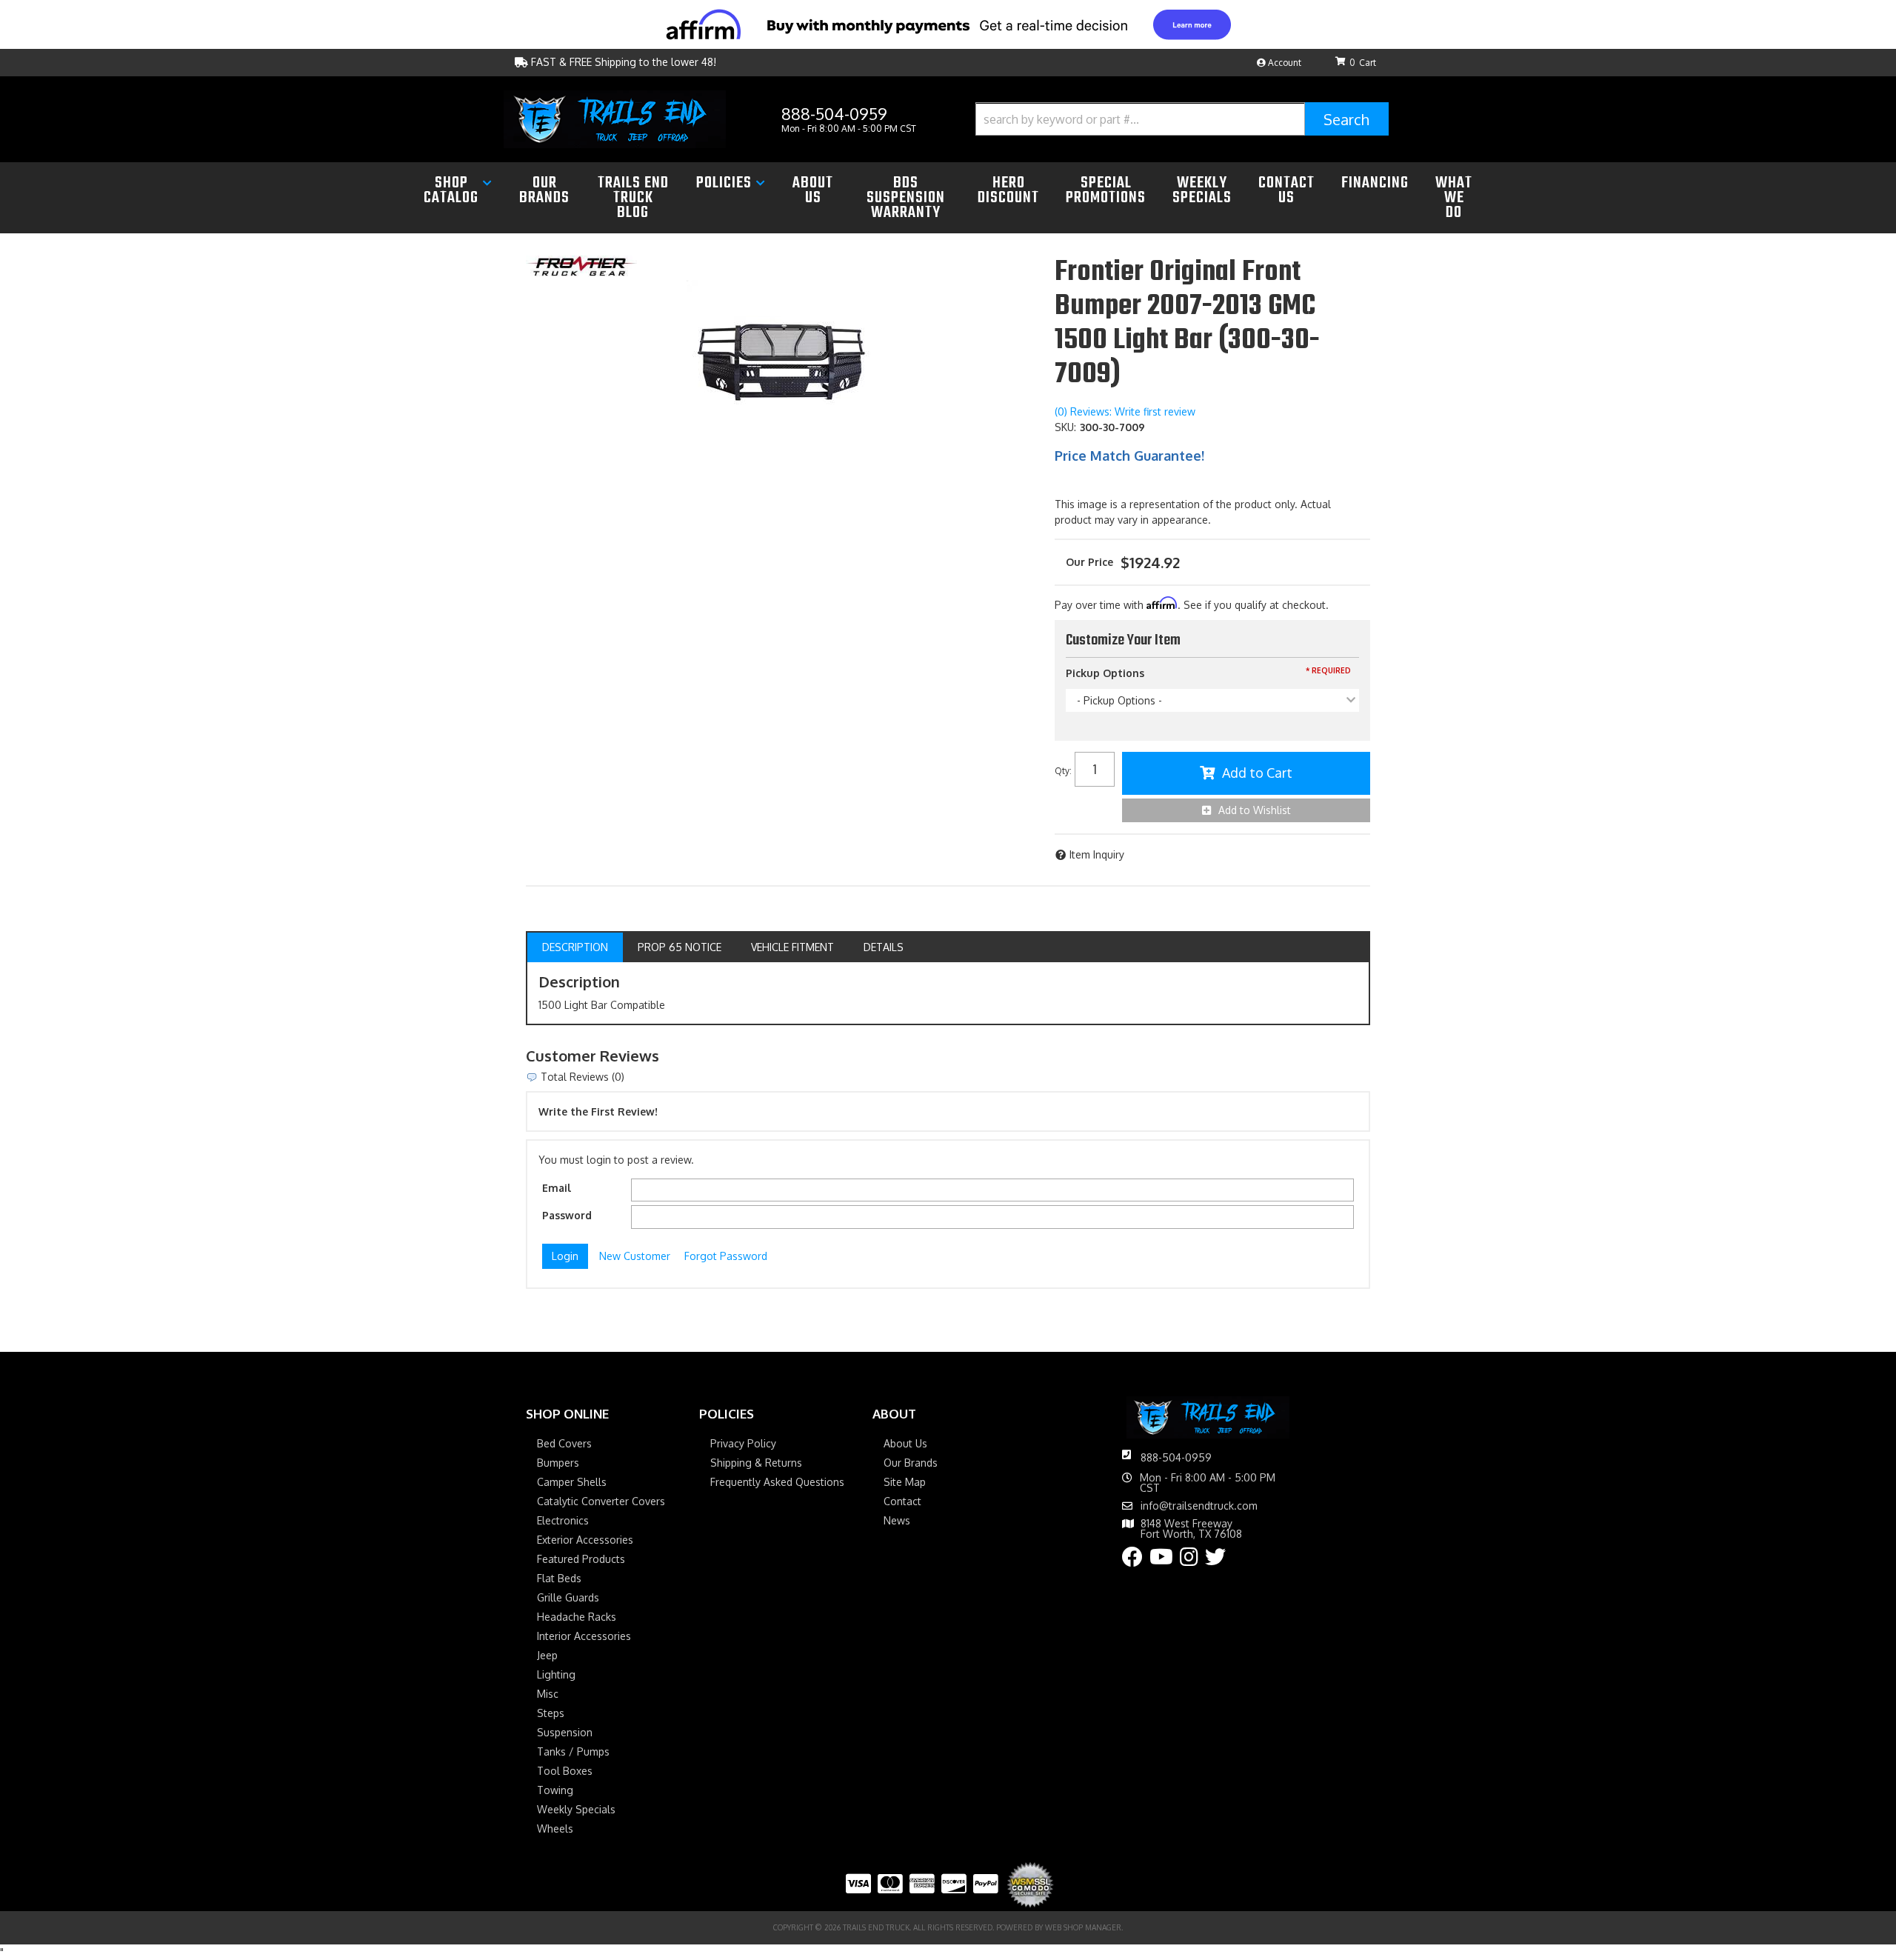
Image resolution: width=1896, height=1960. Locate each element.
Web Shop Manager (1083, 1927)
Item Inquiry (1097, 854)
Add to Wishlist (1255, 810)
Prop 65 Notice (680, 947)
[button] (1182, 119)
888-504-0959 (1176, 1457)
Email (557, 1188)
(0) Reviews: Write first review (1125, 411)
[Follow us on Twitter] (1215, 1560)
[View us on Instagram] (1189, 1560)
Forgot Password (726, 1256)
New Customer (635, 1256)
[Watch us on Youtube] (1161, 1560)
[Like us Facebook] (1132, 1560)
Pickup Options (1105, 673)
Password (567, 1215)
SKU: (1065, 427)
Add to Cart (1257, 773)
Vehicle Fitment (792, 947)
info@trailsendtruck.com (1199, 1506)
